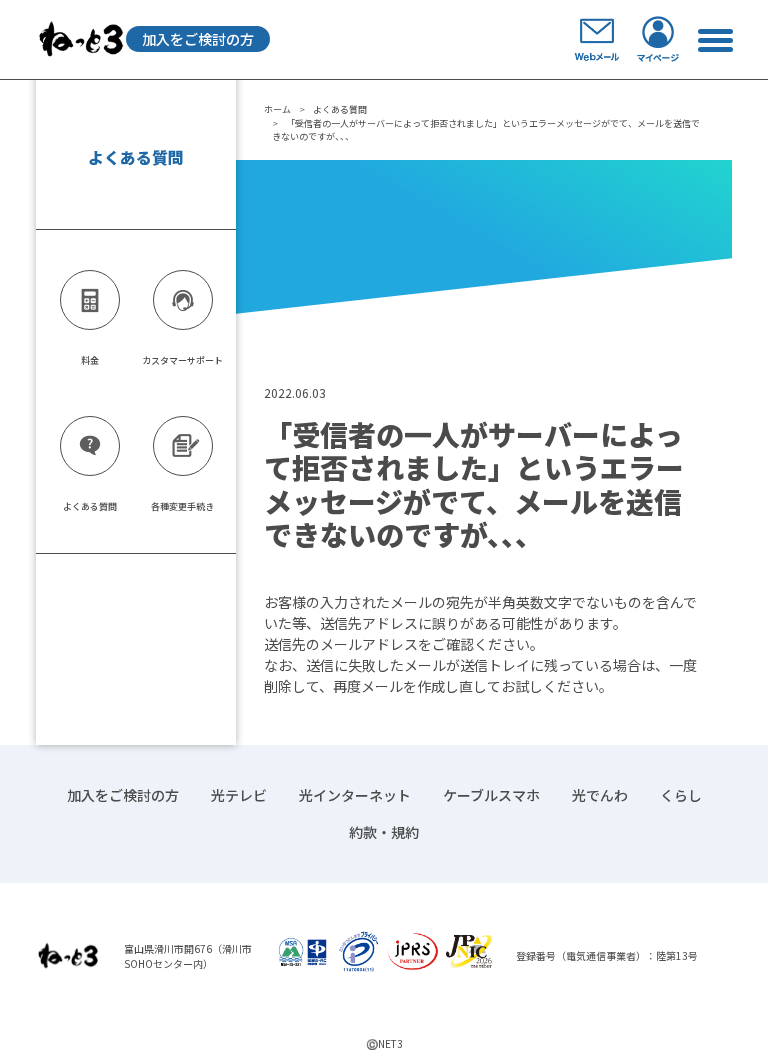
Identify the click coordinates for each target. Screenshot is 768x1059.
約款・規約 (384, 832)
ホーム (277, 109)
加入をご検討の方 (198, 39)
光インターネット (355, 795)
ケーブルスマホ (491, 795)
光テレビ (239, 795)
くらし (681, 795)
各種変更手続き (182, 506)
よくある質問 (340, 109)
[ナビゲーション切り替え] (714, 39)
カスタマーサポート (182, 360)
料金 (90, 360)
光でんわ (600, 795)
